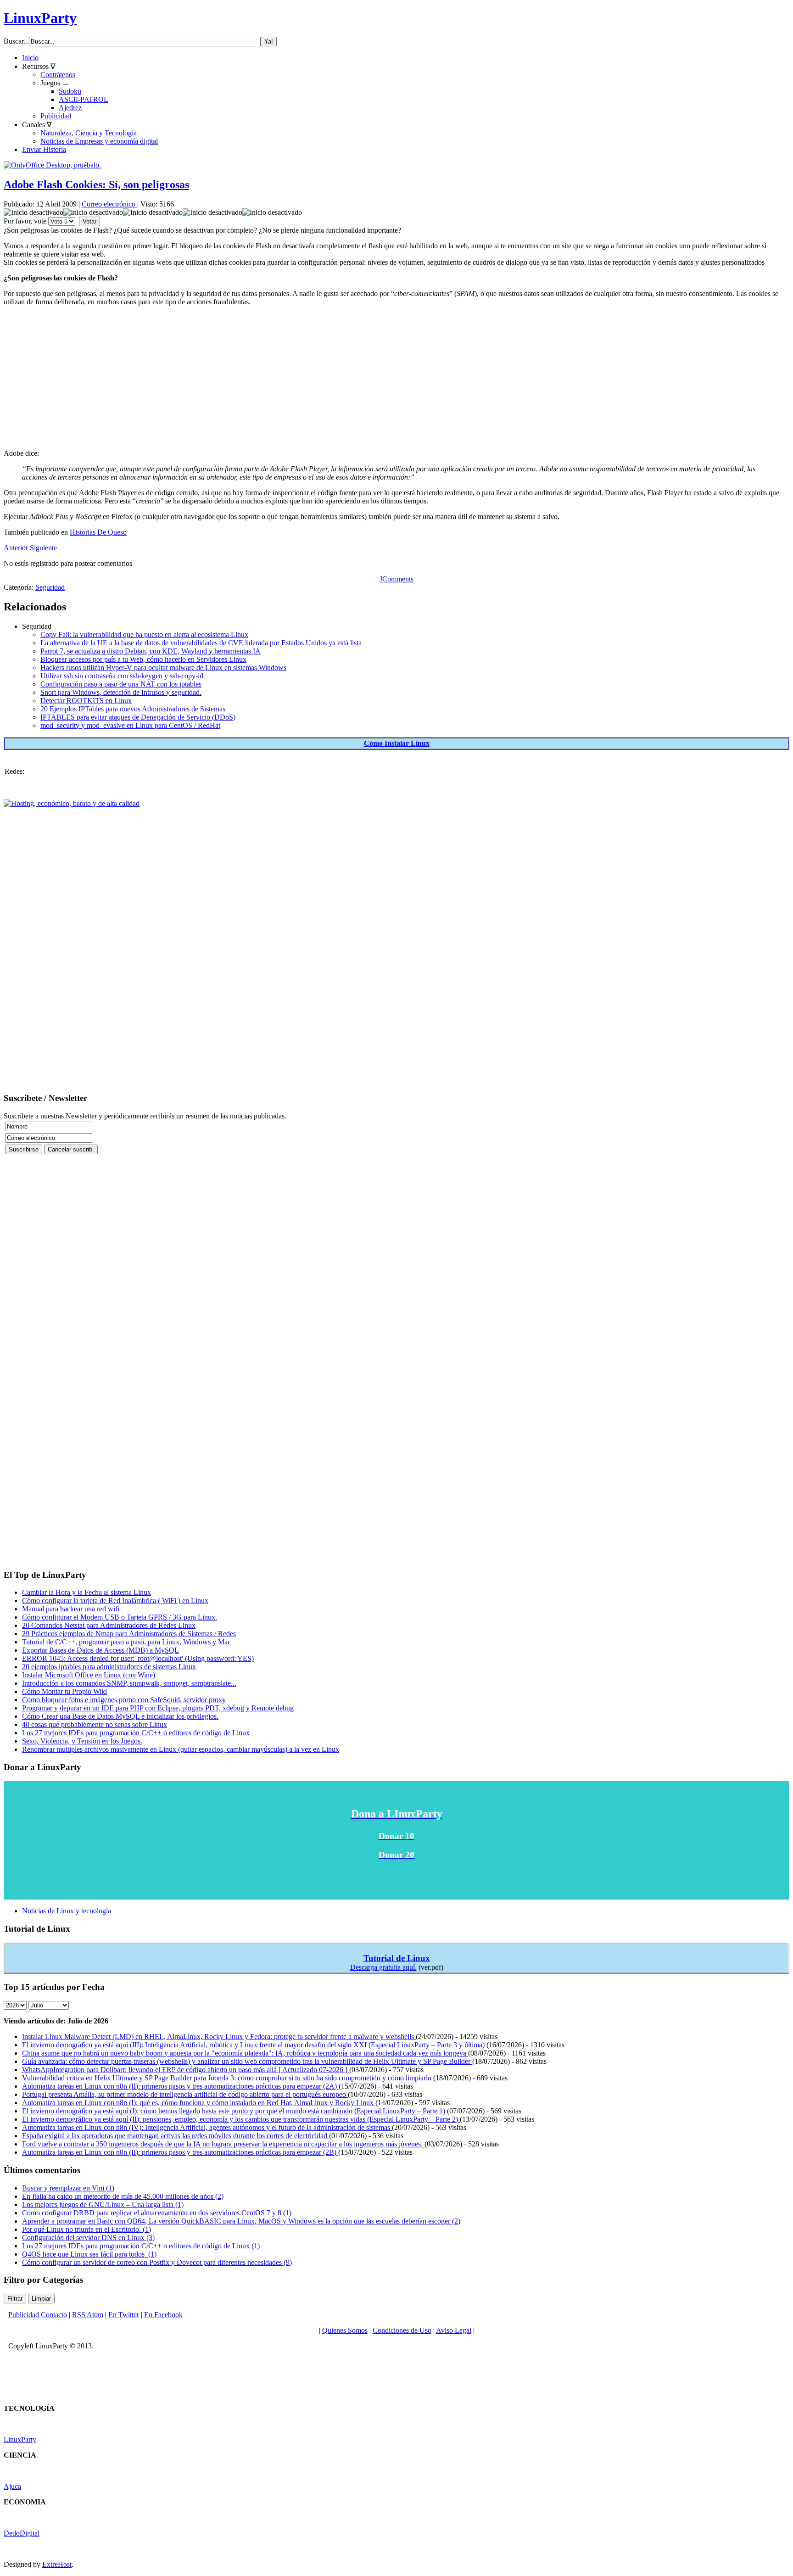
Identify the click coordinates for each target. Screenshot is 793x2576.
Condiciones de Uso (402, 2330)
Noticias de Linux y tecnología (67, 1911)
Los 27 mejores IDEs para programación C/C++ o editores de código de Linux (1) (141, 2246)
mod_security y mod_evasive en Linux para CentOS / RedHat (130, 725)
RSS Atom (88, 2315)
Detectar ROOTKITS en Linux (86, 701)
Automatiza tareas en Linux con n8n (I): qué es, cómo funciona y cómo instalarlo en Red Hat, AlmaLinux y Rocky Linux (199, 2103)
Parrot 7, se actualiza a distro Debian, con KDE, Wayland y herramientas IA (151, 651)
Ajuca (12, 2486)
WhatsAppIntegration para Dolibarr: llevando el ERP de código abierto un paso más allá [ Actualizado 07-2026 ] (186, 2070)
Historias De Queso (98, 532)
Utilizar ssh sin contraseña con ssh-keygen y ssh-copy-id (122, 676)
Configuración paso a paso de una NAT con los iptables (121, 684)
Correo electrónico (109, 204)
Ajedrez (70, 108)
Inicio (30, 58)
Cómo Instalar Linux (397, 743)
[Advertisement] (279, 378)
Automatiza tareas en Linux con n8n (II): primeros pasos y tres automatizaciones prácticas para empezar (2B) (180, 2152)
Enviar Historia (44, 149)
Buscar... (16, 41)
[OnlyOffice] (52, 165)
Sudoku (70, 91)
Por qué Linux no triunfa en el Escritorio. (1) (87, 2229)
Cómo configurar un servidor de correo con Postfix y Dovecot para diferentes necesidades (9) (157, 2262)
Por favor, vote (25, 221)
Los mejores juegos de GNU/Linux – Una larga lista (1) (103, 2204)
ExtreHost (57, 2564)
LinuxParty (40, 18)
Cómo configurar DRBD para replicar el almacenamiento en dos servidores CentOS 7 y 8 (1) (157, 2213)
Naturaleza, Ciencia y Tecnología (89, 133)
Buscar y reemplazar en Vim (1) (68, 2188)
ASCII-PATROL (84, 99)
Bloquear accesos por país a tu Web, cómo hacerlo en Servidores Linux (143, 659)
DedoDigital (22, 2533)
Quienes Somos (345, 2330)
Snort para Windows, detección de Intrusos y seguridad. (121, 692)
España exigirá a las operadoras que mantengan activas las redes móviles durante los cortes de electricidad (176, 2136)
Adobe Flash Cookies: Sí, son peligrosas (96, 184)
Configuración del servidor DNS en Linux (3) (88, 2238)
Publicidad (56, 116)
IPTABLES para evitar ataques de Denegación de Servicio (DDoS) (138, 717)
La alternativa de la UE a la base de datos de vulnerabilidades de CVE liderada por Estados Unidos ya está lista (201, 643)
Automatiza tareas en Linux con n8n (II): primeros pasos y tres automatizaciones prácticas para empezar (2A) (180, 2086)
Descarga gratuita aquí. (383, 1967)
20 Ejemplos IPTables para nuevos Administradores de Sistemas (133, 709)
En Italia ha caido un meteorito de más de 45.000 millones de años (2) (123, 2196)
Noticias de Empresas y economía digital (99, 141)
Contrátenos (58, 75)
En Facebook (163, 2315)
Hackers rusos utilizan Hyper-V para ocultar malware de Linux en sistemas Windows (163, 668)
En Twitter (124, 2315)
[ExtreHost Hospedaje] (72, 803)
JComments (396, 579)
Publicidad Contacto (38, 2315)
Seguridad (50, 587)
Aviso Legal (454, 2330)
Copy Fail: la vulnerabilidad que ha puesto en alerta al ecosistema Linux (144, 634)
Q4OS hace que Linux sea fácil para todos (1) (89, 2254)
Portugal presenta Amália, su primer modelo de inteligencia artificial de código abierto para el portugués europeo (185, 2094)
